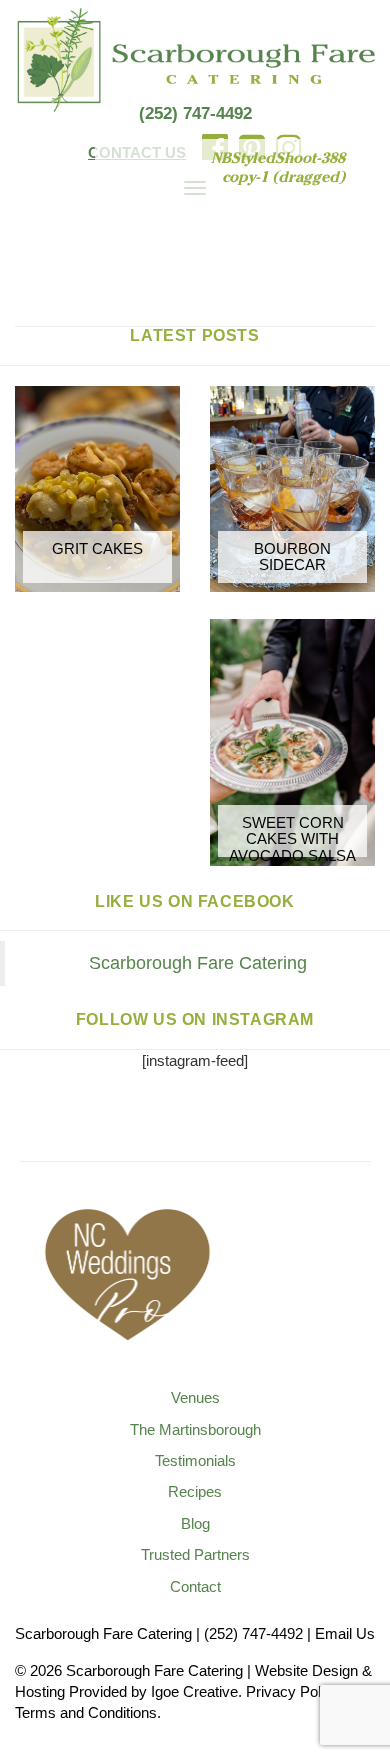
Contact (195, 1586)
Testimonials (195, 1460)
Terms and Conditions (86, 1712)
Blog (195, 1523)
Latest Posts (194, 335)
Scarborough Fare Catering (198, 963)
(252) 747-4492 (195, 113)
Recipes (195, 1491)
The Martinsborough (195, 1429)
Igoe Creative (194, 1691)
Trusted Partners (195, 1554)
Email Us (345, 1633)
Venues (195, 1397)
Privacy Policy (292, 1691)
